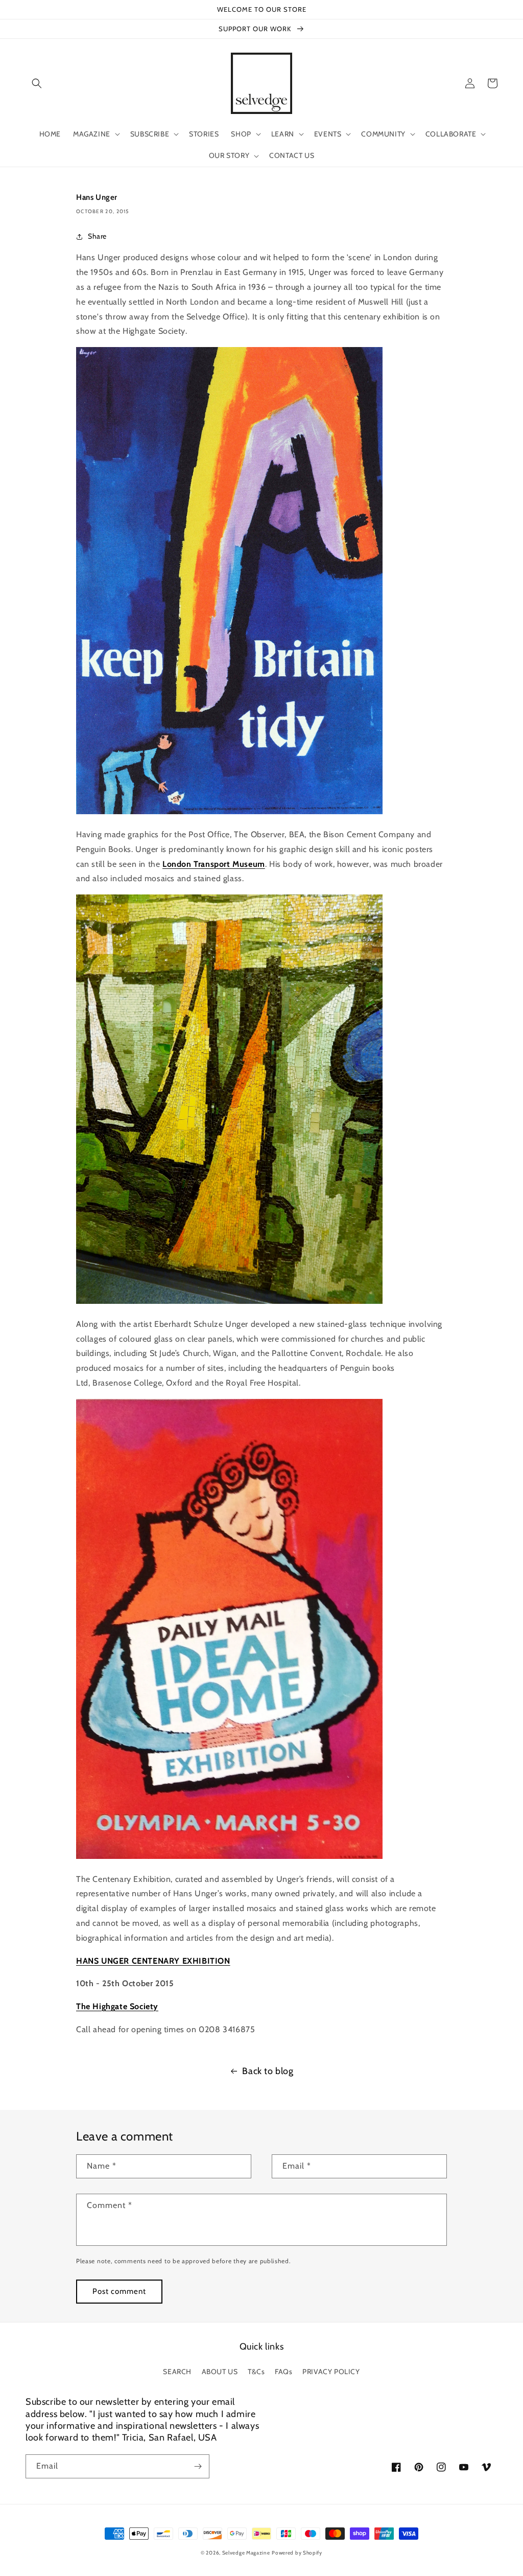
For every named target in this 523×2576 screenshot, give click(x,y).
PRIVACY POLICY (331, 2372)
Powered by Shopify (297, 2553)
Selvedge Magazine (246, 2553)
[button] (37, 83)
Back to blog (268, 2071)
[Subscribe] (198, 2466)
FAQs (283, 2372)
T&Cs (256, 2372)
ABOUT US (220, 2372)
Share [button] (97, 236)
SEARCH (177, 2372)
